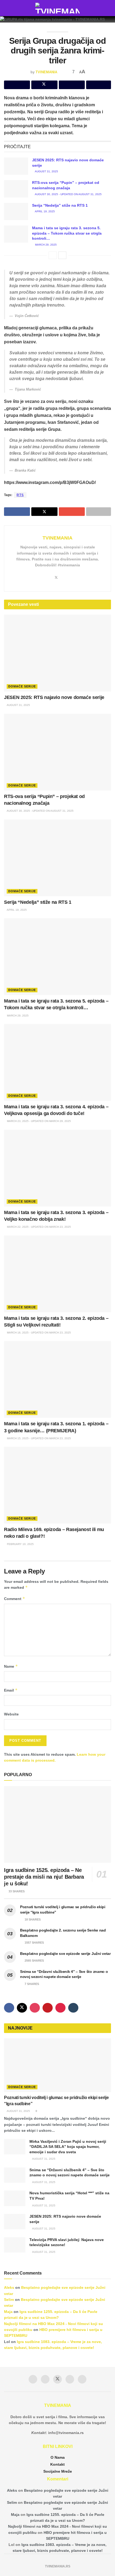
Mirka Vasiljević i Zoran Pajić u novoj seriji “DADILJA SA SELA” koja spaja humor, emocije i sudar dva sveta (68, 2147)
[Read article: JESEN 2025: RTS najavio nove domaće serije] (16, 166)
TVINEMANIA (46, 72)
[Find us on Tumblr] (73, 2008)
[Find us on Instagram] (35, 2008)
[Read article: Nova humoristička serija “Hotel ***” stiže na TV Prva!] (15, 2198)
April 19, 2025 (45, 211)
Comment (15, 1599)
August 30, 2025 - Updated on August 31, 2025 (68, 194)
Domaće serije (22, 686)
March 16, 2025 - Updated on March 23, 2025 (39, 1333)
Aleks (9, 2287)
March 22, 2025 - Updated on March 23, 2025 (39, 1227)
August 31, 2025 (46, 171)
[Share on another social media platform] (99, 85)
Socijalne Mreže (58, 2471)
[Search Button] (109, 8)
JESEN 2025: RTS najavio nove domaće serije (54, 697)
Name (11, 1666)
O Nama (58, 2457)
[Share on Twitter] (44, 85)
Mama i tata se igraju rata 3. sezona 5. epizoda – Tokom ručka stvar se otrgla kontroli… (67, 233)
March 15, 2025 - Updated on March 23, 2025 (39, 1438)
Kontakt (57, 2464)
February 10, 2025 (20, 1544)
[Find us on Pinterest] (60, 2008)
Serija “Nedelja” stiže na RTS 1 (60, 205)
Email (11, 1690)
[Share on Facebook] (17, 85)
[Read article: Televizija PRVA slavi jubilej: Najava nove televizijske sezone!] (15, 2245)
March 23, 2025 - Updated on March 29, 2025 (39, 1121)
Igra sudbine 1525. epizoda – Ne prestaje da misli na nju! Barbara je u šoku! (44, 1877)
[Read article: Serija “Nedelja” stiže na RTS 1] (16, 212)
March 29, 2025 (45, 245)
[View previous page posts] (53, 255)
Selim (9, 2300)
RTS (20, 495)
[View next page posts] (62, 255)
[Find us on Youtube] (48, 2008)
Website (11, 1714)
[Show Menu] (6, 8)
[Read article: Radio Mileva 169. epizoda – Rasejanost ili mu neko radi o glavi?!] (57, 1485)
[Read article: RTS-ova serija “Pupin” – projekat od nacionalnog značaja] (16, 189)
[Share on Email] (72, 85)
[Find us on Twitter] (22, 2008)
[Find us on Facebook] (9, 2008)
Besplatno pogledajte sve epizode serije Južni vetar (65, 1954)
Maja (8, 2312)
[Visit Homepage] (58, 8)
